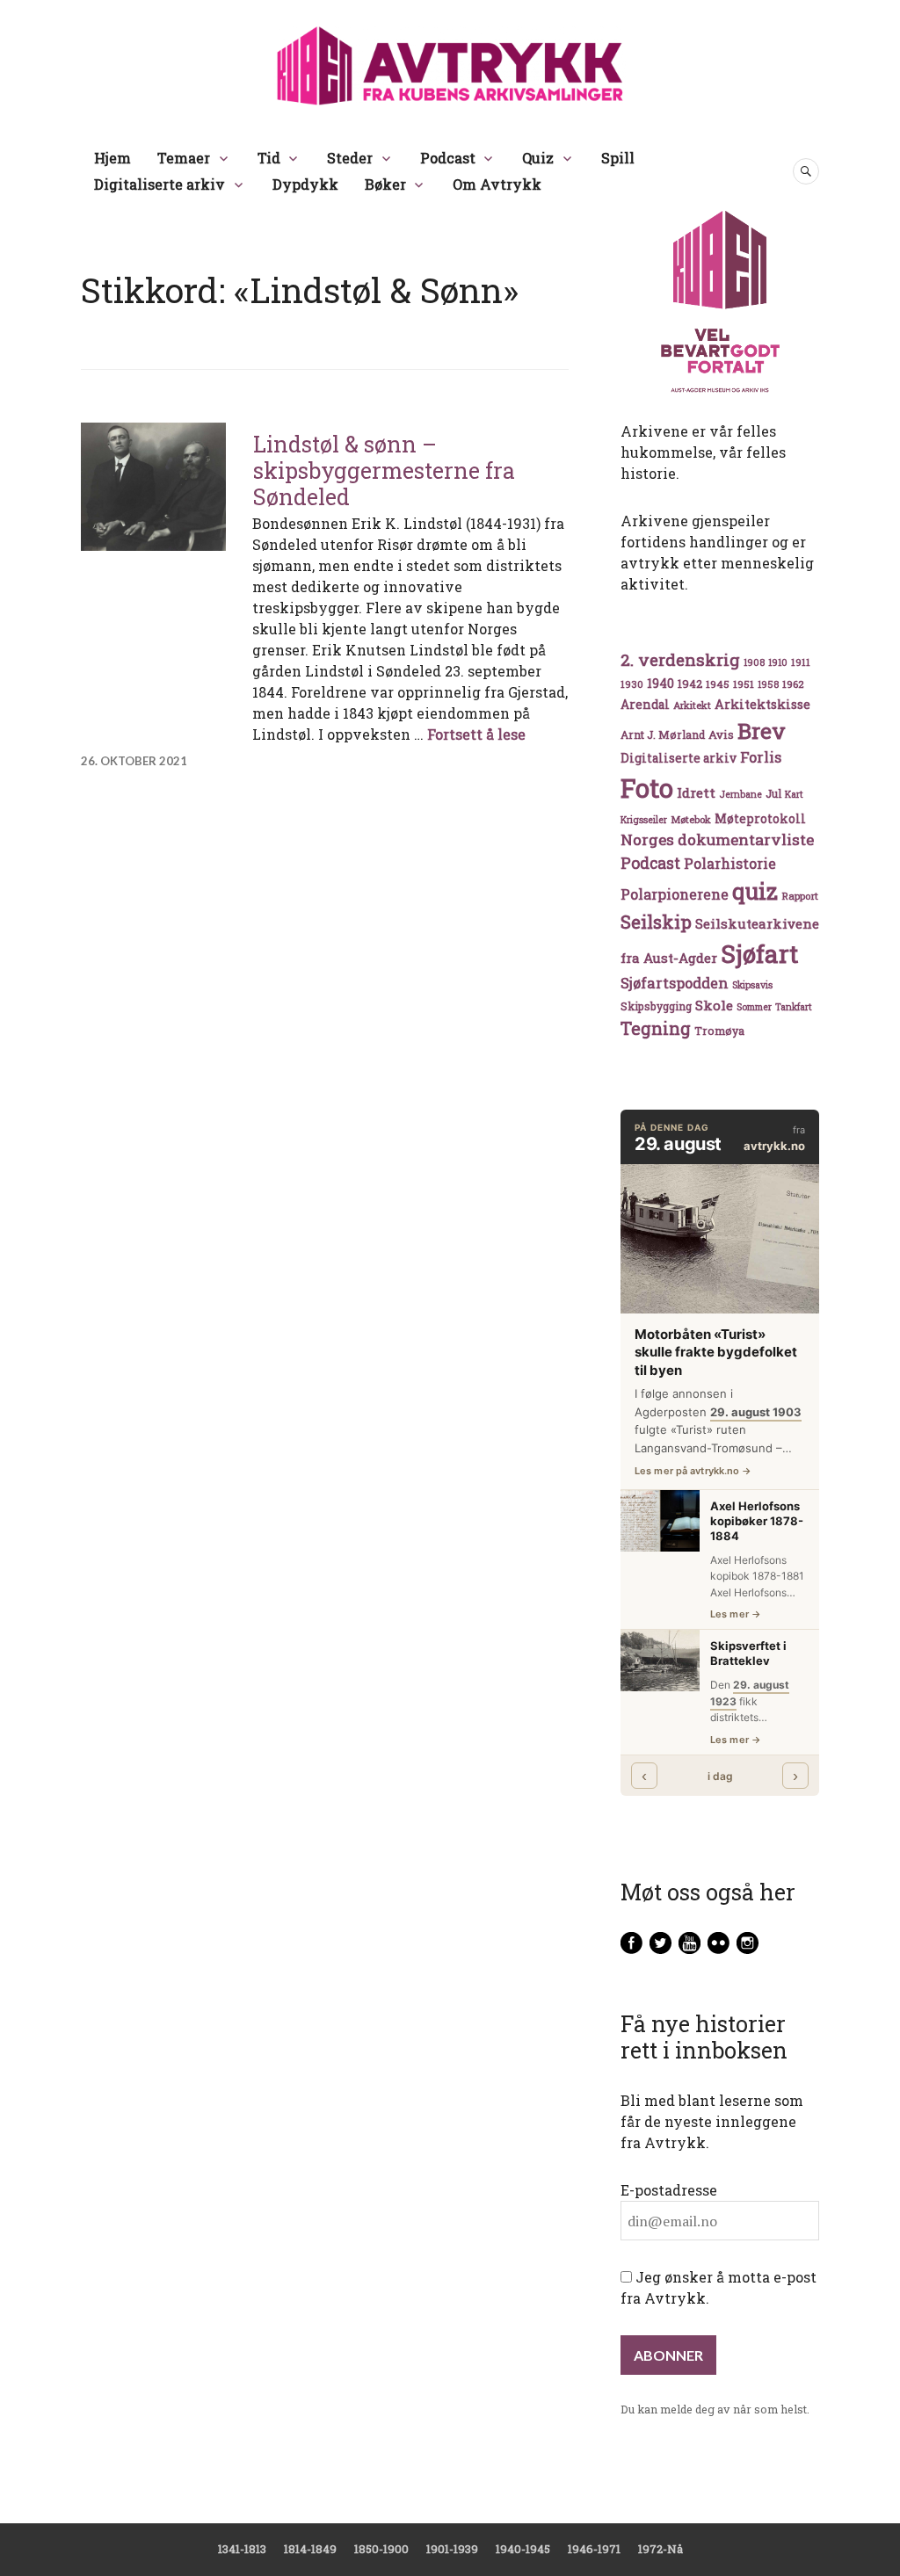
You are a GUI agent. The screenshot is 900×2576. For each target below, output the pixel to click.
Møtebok (691, 819)
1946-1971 (594, 2549)
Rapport (800, 896)
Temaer (184, 158)
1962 (793, 684)
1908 (754, 662)
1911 (801, 662)
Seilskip (656, 922)
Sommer (754, 1007)
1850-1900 (381, 2549)
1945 (718, 684)
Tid (269, 158)
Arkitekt (692, 705)
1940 (660, 683)
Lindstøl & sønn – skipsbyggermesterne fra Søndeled (384, 470)
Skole (714, 1005)
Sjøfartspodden (675, 983)
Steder (350, 158)
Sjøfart (759, 954)
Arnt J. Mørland (663, 734)
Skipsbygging (656, 1006)
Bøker (385, 184)
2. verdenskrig (680, 659)
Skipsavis (752, 985)
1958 (768, 684)
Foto (647, 788)
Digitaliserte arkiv (160, 184)
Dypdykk (305, 184)
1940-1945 (523, 2549)
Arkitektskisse (762, 704)
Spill (618, 158)
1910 (778, 662)
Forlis (761, 757)
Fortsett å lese (476, 734)
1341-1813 (242, 2549)
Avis (721, 734)
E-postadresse (669, 2190)
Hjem (112, 158)
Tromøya (719, 1031)
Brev (762, 731)
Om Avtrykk (497, 184)
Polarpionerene (675, 894)
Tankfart (794, 1007)
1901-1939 (452, 2549)
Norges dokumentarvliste (717, 839)
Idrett (696, 792)
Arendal (645, 705)
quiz (755, 891)
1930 (632, 684)
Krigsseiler (644, 820)
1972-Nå (660, 2549)
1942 (690, 683)
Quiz (538, 158)
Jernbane (740, 794)
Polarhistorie (730, 863)
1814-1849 (310, 2549)
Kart (794, 794)
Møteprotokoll (760, 819)
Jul (773, 793)
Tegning (656, 1028)
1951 (744, 684)
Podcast (448, 158)
